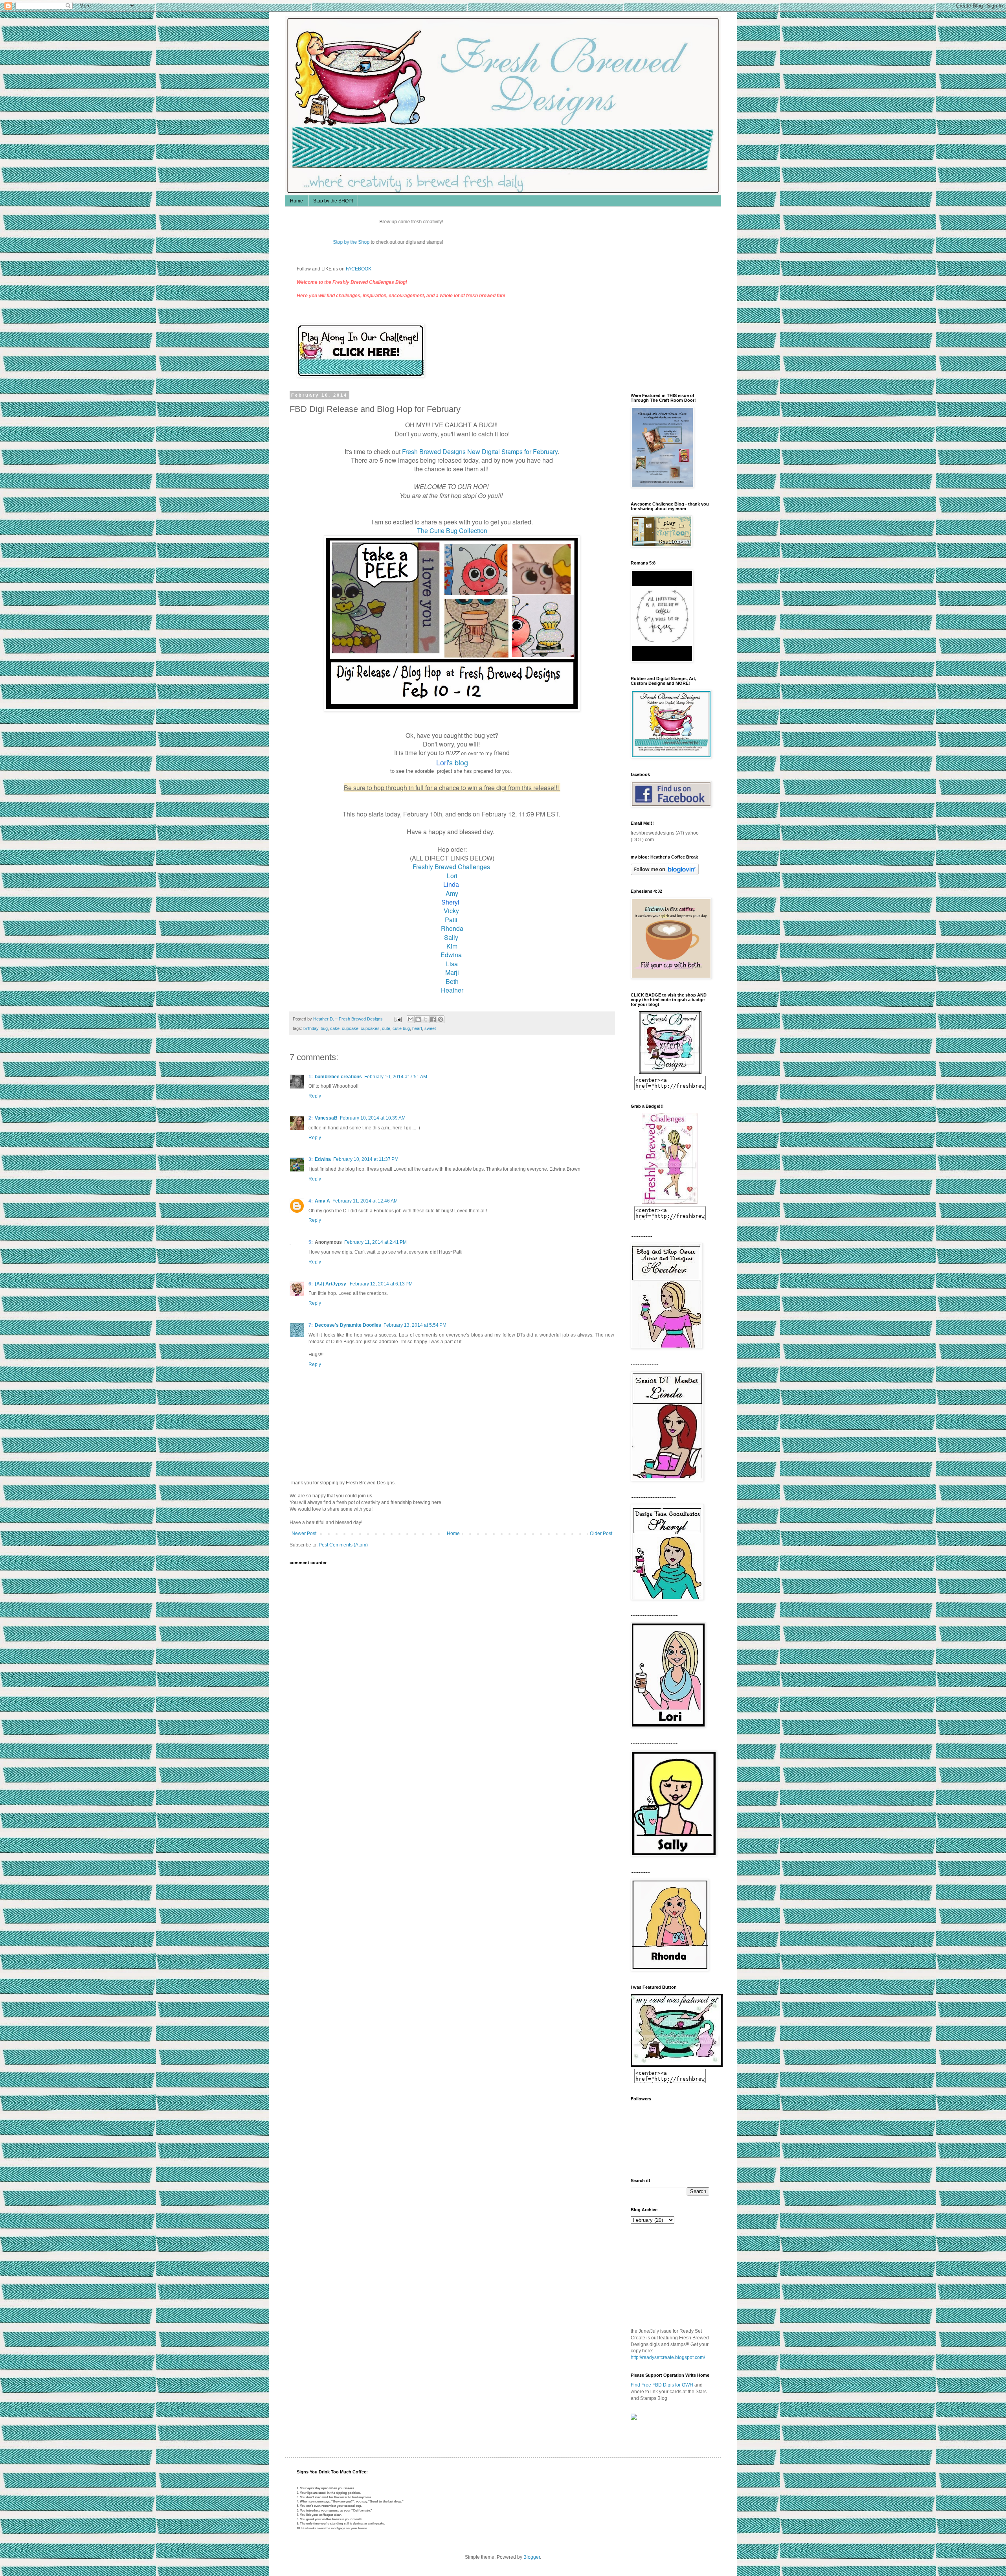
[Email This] (411, 1019)
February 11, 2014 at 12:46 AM (365, 1201)
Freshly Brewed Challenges (452, 867)
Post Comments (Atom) (343, 1545)
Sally (451, 937)
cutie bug (401, 1028)
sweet (430, 1028)
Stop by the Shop (426, 242)
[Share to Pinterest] (441, 1019)
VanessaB (326, 1118)
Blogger (532, 2557)
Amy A (322, 1201)
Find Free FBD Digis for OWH (662, 2385)
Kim (452, 946)
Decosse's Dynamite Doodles (348, 1325)
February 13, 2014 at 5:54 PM (415, 1325)
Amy (452, 893)
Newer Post (304, 1533)
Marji (452, 972)
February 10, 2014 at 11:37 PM (366, 1159)
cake (335, 1028)
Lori (452, 876)
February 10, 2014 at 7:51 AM (396, 1077)
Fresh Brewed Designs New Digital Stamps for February (480, 451)
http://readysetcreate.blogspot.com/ (668, 2357)
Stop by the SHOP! (333, 201)
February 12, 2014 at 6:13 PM (381, 1284)
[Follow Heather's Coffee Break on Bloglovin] (665, 873)
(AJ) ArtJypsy (331, 1284)
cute (386, 1028)
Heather (452, 990)
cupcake (350, 1028)
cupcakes (370, 1028)
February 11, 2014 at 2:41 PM (375, 1242)
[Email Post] (398, 1019)
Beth (452, 981)
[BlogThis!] (418, 1019)
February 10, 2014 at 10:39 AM (373, 1118)
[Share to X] (426, 1019)
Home (296, 201)
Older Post (601, 1533)
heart (417, 1028)
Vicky (452, 911)
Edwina (452, 955)
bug (324, 1028)
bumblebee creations (338, 1077)
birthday (311, 1028)
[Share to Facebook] (433, 1019)
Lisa (452, 964)
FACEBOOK (359, 269)
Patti (452, 920)
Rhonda (452, 928)
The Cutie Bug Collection (452, 530)
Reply (315, 1096)
